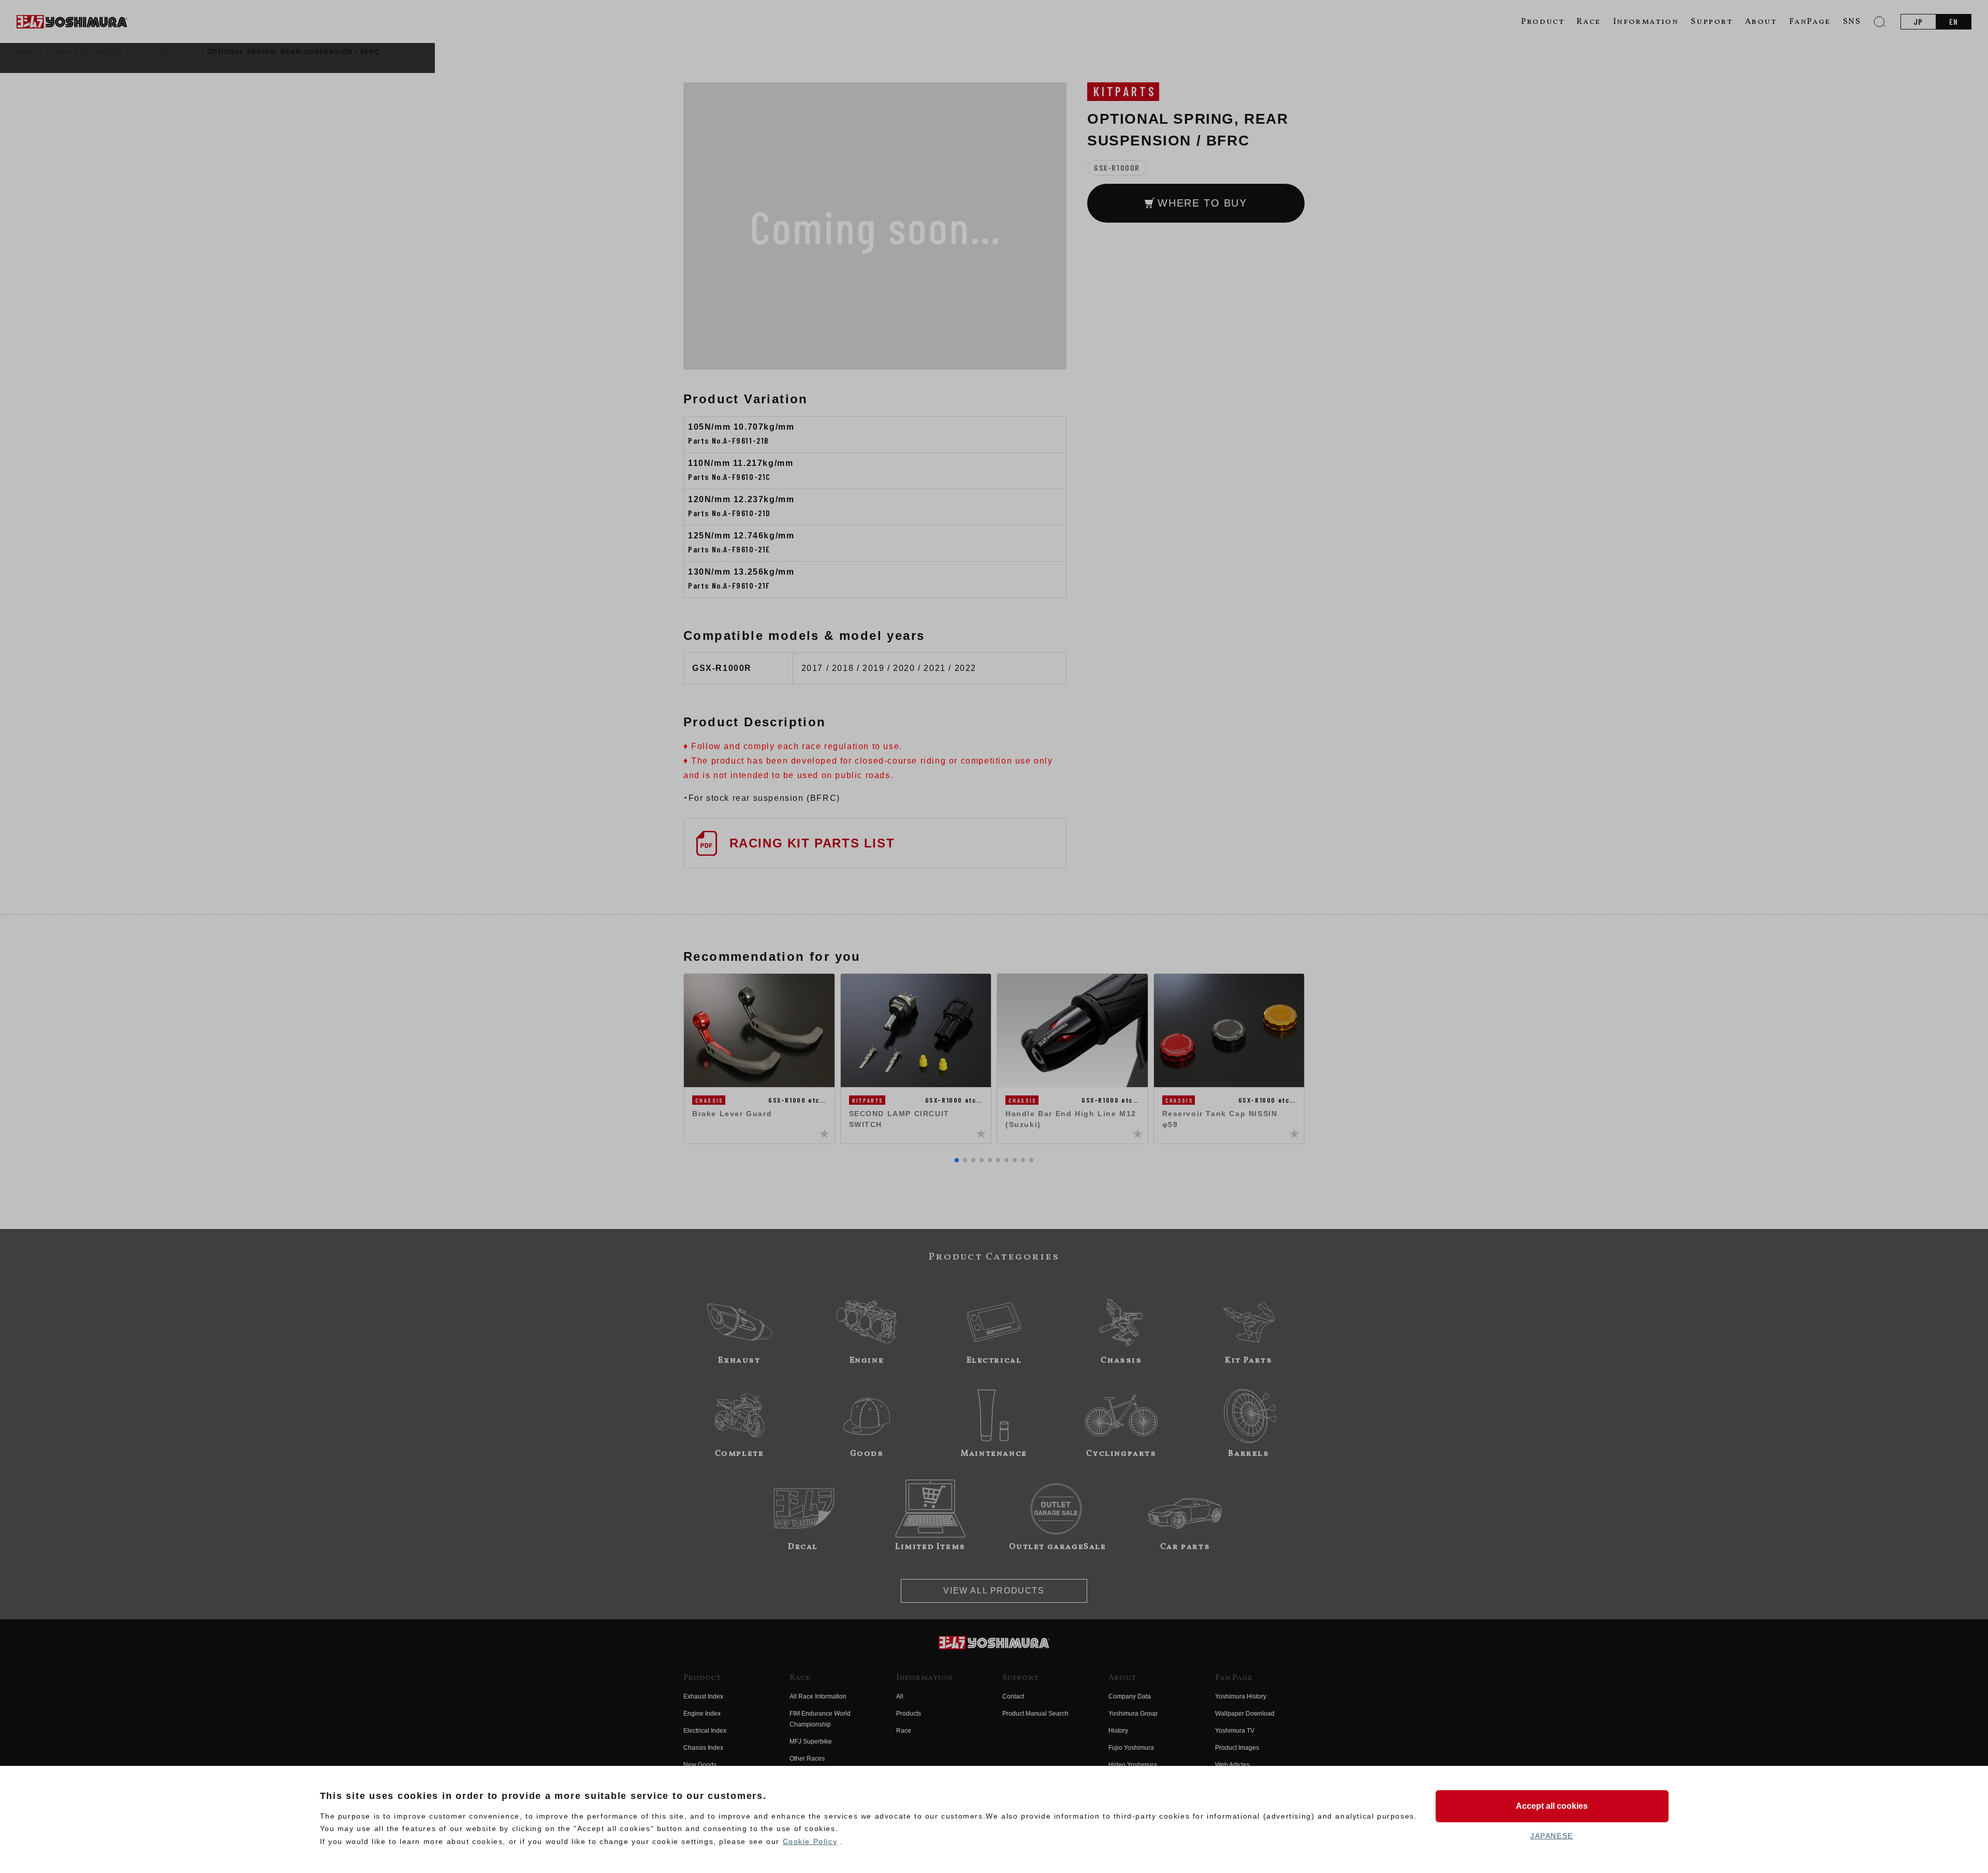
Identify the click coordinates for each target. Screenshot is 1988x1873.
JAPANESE (1552, 1836)
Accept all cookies (1552, 1806)
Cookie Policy (810, 1841)
